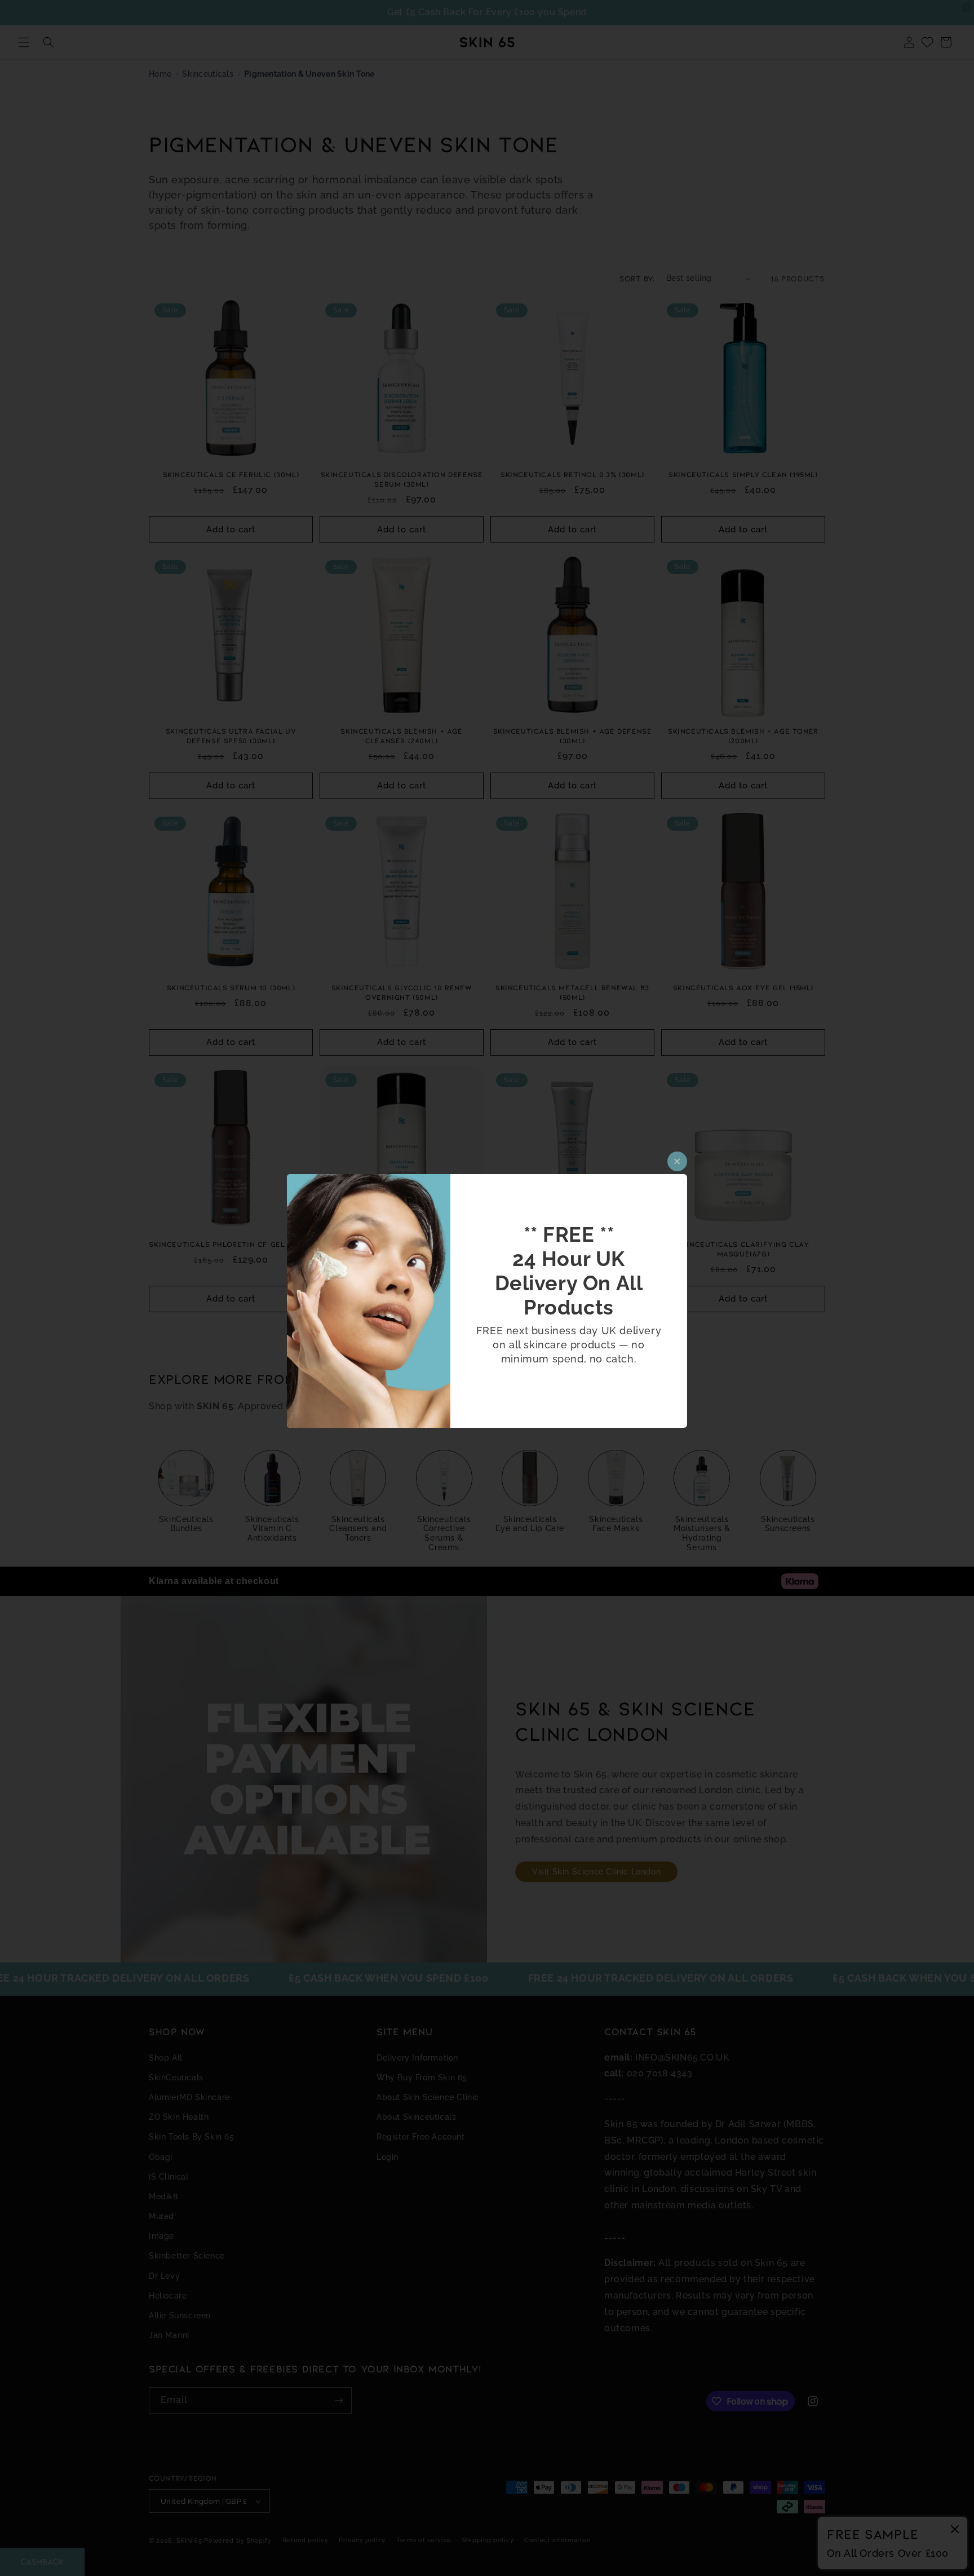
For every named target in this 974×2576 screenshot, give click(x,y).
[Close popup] (677, 1161)
